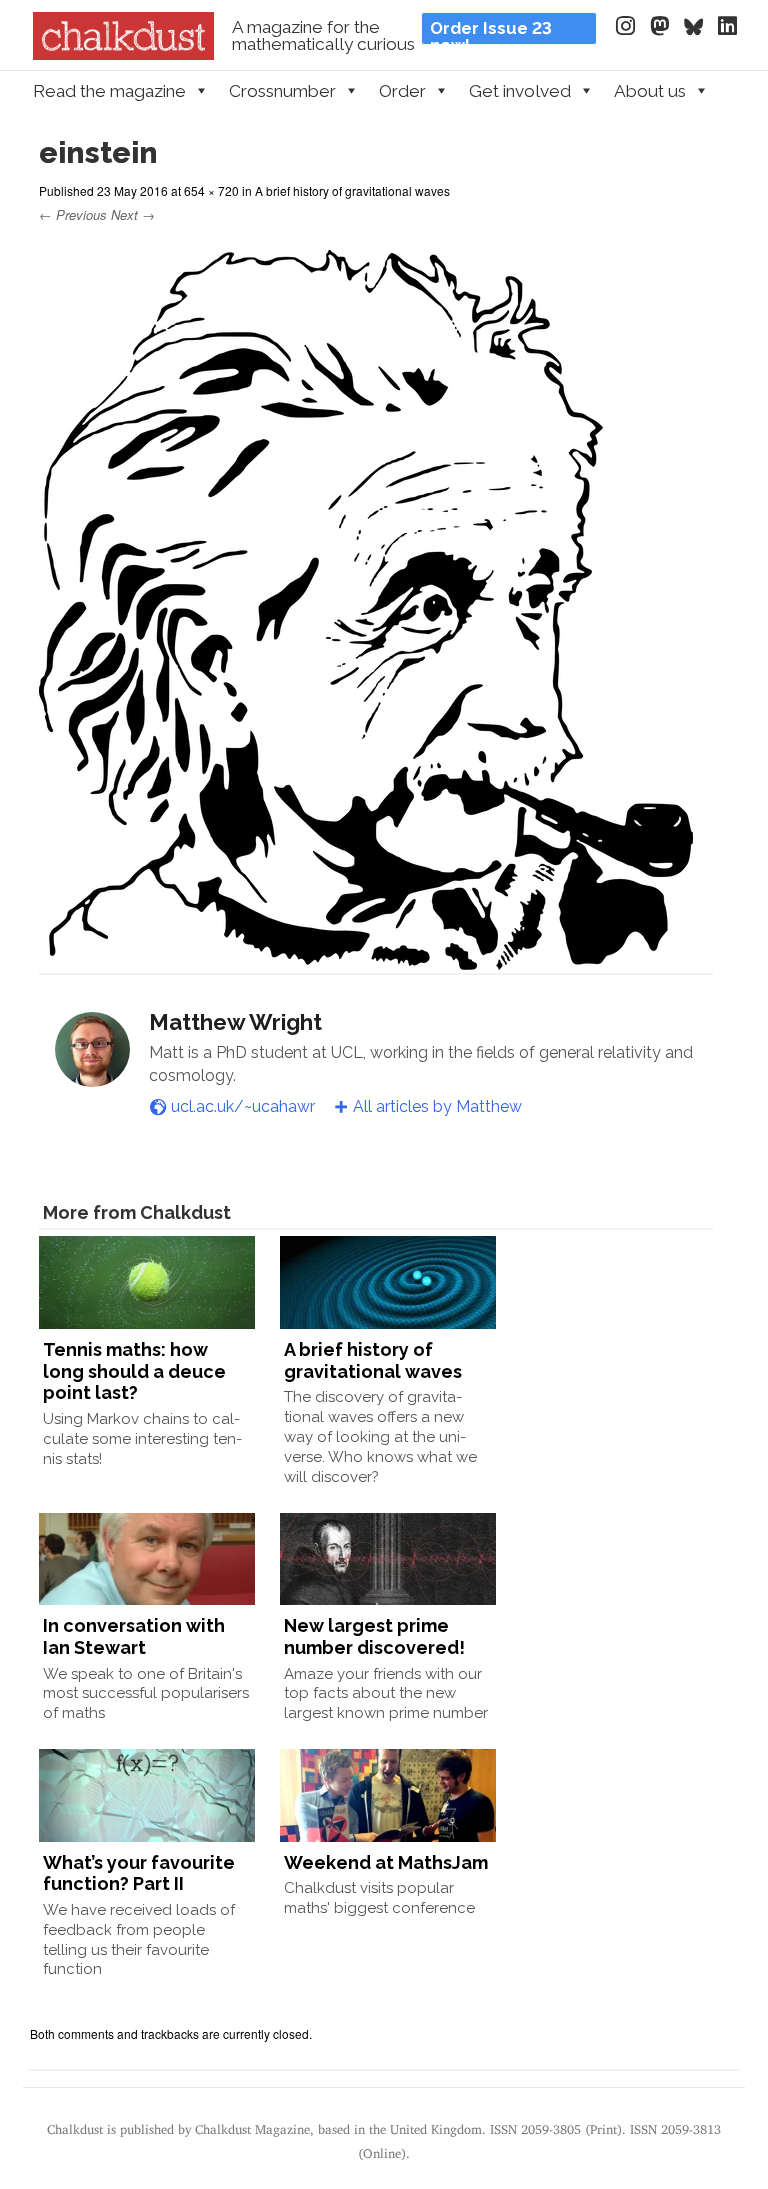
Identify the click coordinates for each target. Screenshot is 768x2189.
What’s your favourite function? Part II (139, 1873)
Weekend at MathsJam (386, 1862)
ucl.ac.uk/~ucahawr (243, 1106)
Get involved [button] (520, 91)
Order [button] (402, 91)
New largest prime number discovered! (374, 1636)
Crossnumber (282, 91)
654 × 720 (211, 190)
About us (650, 91)
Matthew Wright (235, 1022)
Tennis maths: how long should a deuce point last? (134, 1371)
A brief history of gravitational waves (352, 190)
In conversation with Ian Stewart (134, 1636)
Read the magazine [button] (109, 91)
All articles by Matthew (437, 1106)
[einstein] (366, 960)
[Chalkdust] (123, 54)
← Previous (73, 214)
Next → (133, 214)
